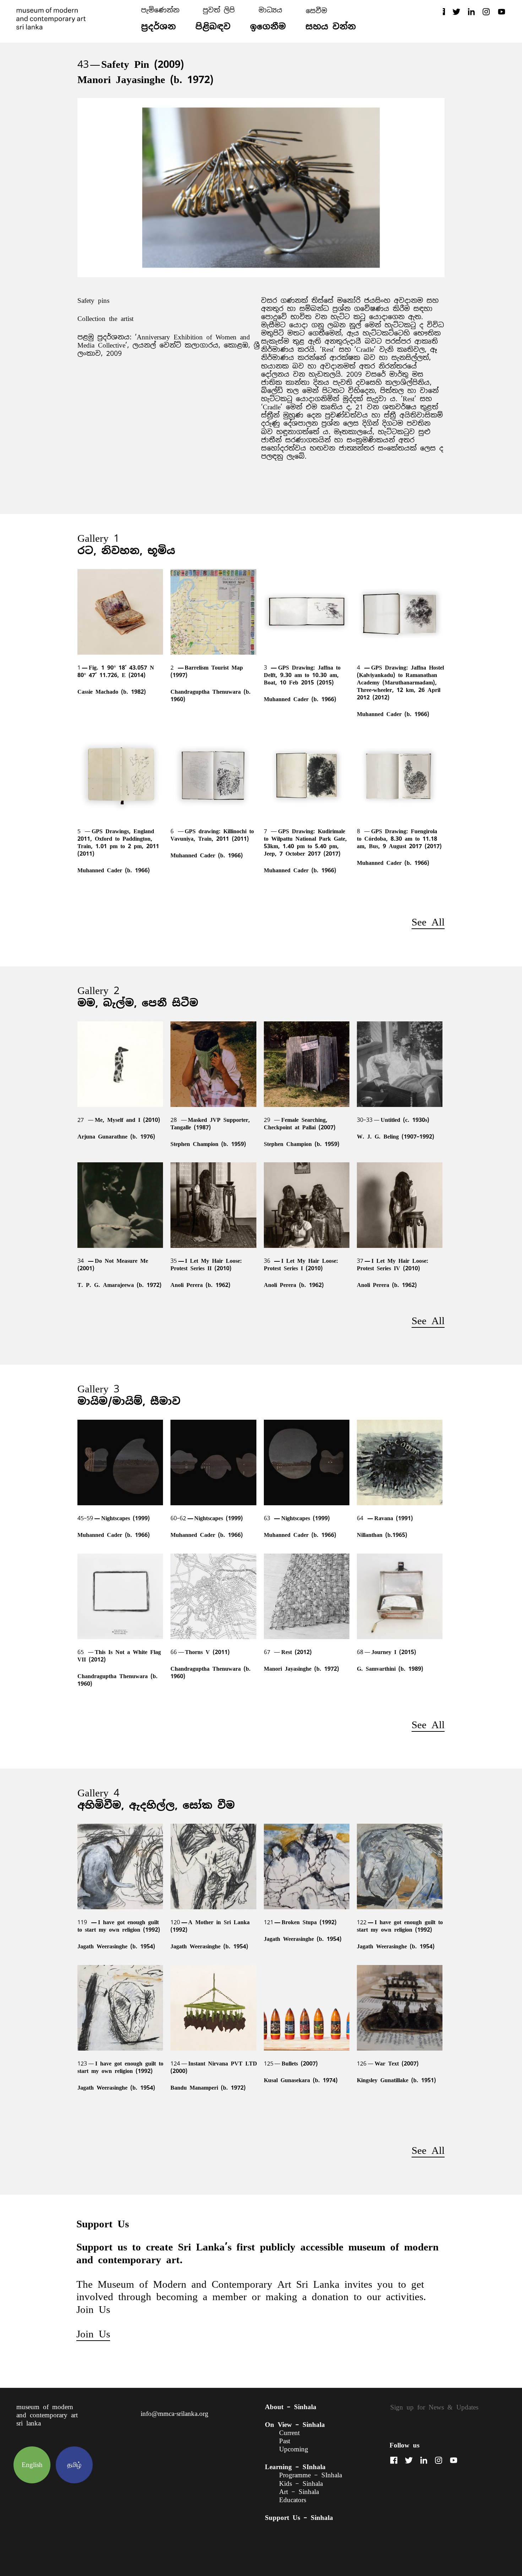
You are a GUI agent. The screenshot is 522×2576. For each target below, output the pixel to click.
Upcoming (294, 2449)
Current (289, 2433)
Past (285, 2441)
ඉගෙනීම (268, 26)
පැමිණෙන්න (160, 10)
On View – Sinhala (295, 2425)
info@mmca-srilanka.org (175, 2414)
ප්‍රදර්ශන (158, 26)
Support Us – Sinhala (299, 2518)
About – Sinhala (291, 2407)
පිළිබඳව (213, 26)
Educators (293, 2500)
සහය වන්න (331, 26)
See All (428, 922)
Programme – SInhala (311, 2475)
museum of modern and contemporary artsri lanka (47, 2415)
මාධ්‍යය (270, 10)
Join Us (93, 2334)
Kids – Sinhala (301, 2484)
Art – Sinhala (299, 2492)
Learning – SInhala (295, 2467)
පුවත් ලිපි (219, 10)
